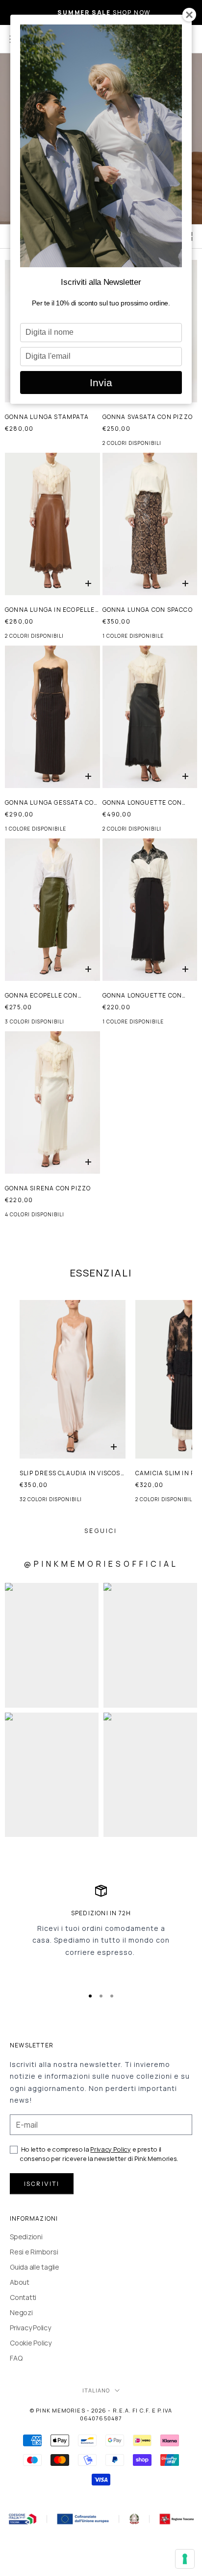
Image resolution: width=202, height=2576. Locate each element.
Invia (101, 383)
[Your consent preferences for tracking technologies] (185, 2559)
